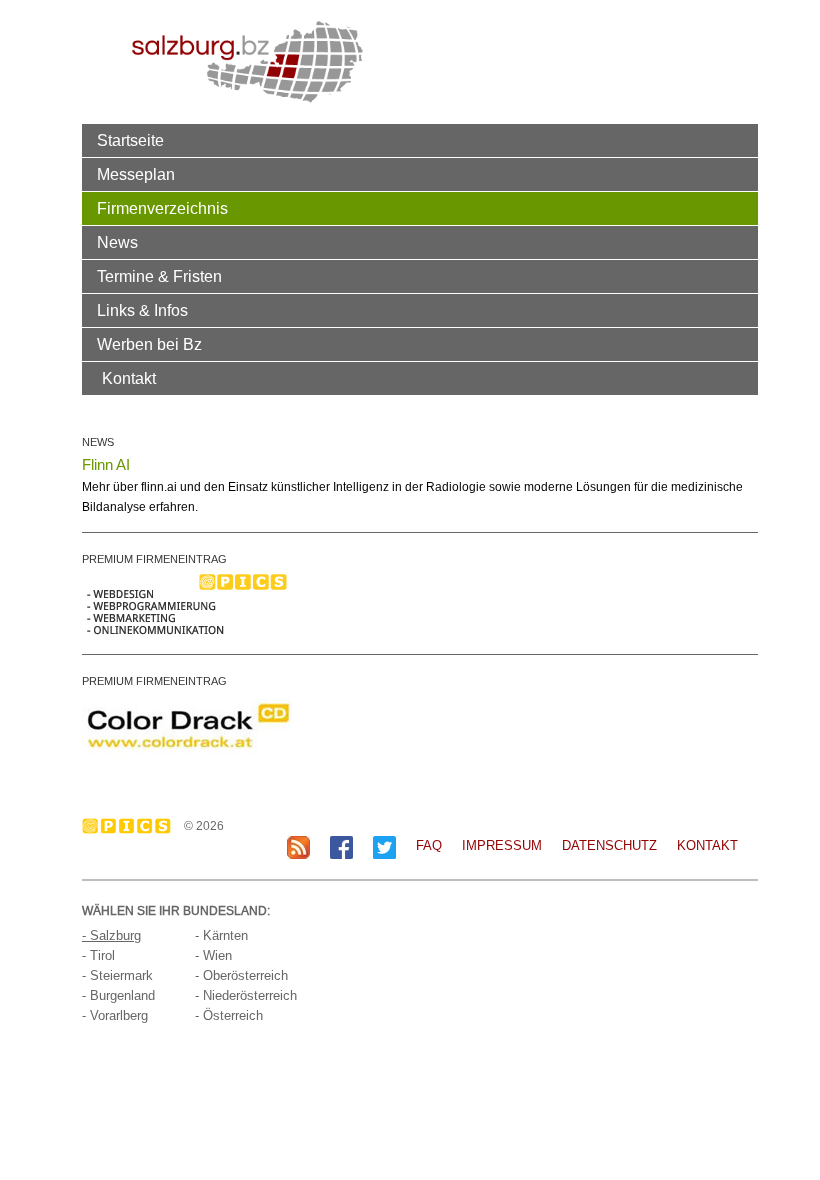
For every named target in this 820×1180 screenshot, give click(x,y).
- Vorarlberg (115, 1015)
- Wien (213, 955)
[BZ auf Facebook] (341, 846)
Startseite (130, 140)
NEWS (98, 442)
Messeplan (136, 174)
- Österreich (229, 1015)
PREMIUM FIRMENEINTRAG (154, 559)
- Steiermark (117, 975)
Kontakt (129, 378)
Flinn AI (106, 464)
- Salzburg (111, 935)
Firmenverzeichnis (162, 208)
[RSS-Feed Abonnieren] (298, 846)
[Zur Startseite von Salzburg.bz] (247, 61)
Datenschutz (609, 845)
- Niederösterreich (246, 995)
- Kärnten (221, 935)
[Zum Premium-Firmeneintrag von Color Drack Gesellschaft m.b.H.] (187, 725)
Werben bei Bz (149, 344)
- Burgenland (118, 995)
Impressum (502, 845)
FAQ (429, 845)
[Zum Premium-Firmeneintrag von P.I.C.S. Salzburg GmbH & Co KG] (187, 603)
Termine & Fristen (159, 276)
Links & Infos (142, 310)
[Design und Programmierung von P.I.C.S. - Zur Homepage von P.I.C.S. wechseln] (131, 826)
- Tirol (98, 955)
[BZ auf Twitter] (384, 846)
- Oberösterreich (241, 975)
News (117, 242)
